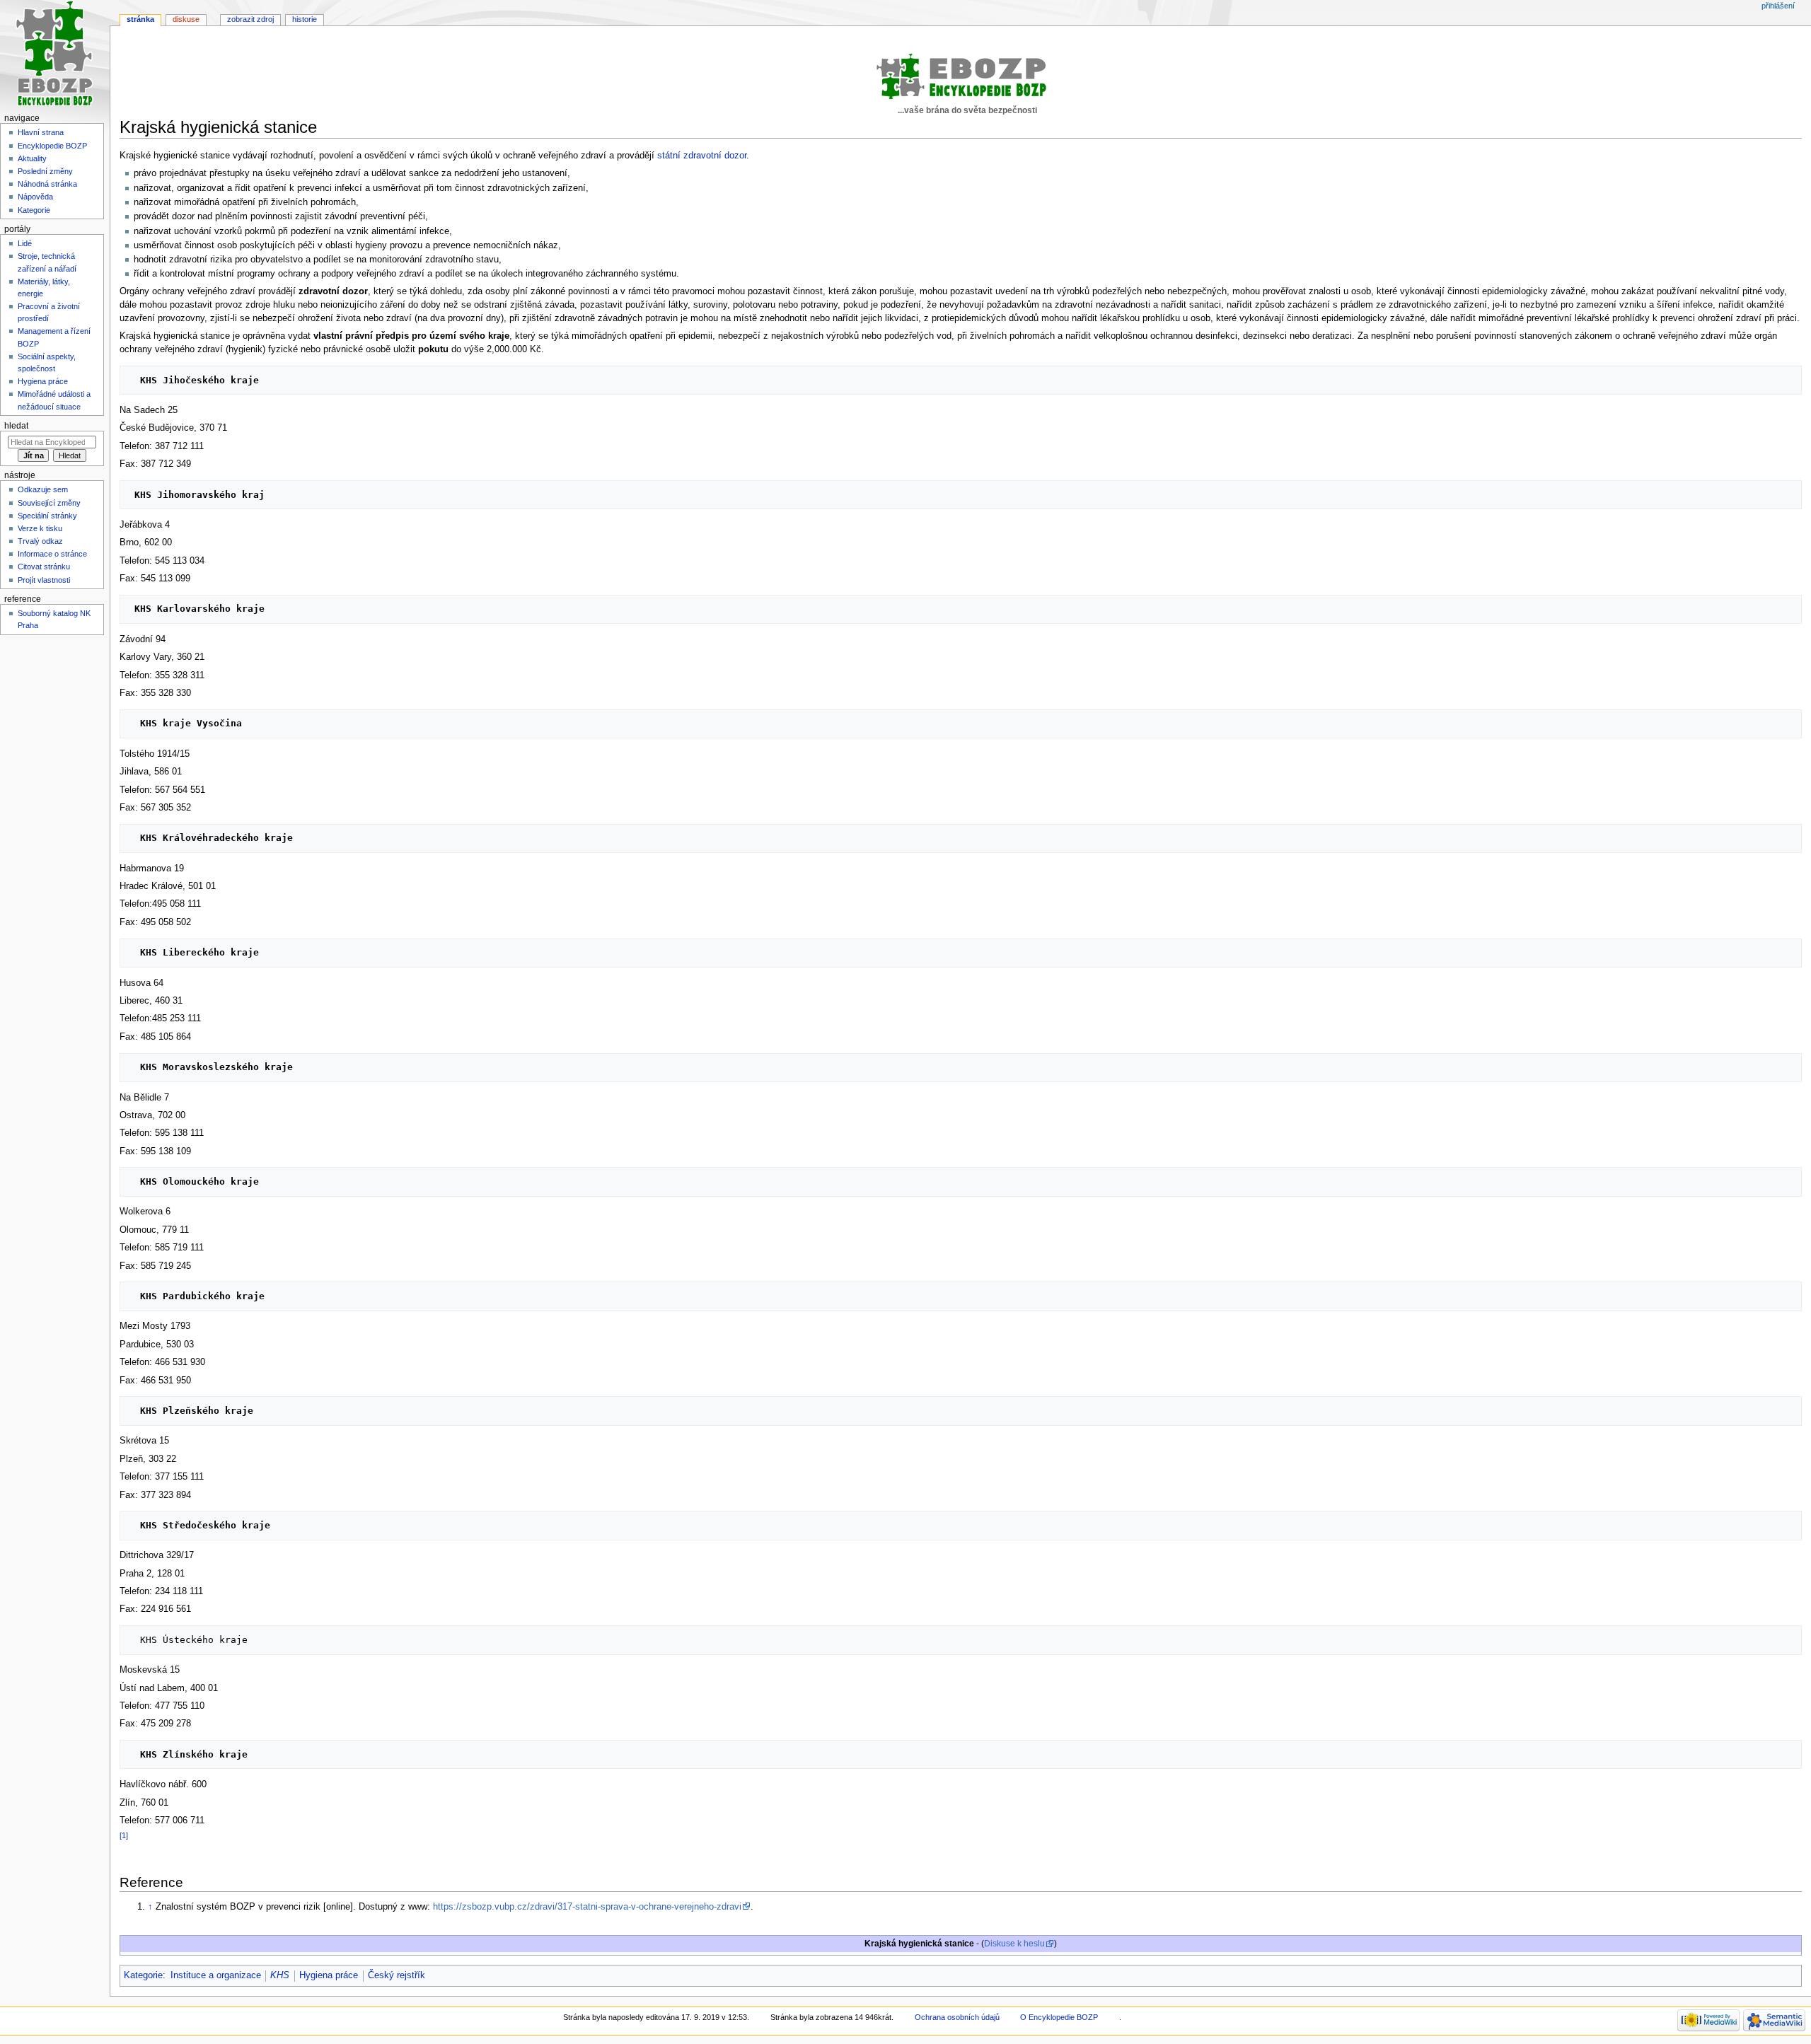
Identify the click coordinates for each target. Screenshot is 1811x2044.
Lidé (25, 243)
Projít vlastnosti (44, 580)
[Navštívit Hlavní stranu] (55, 55)
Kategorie (143, 1975)
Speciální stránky (47, 516)
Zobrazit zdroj (250, 19)
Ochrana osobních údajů (957, 2017)
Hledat (16, 426)
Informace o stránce (52, 554)
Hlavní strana (41, 132)
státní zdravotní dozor (702, 156)
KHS (280, 1975)
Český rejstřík (397, 1975)
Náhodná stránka (47, 184)
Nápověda (35, 197)
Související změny (49, 503)
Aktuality (32, 158)
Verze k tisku (40, 528)
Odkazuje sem (43, 489)
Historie (305, 19)
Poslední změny (45, 171)
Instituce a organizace (216, 1975)
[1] (124, 1835)
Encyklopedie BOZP (52, 146)
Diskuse (186, 19)
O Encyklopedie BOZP (1059, 2017)
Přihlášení (1778, 6)
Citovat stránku (44, 567)
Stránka (140, 19)
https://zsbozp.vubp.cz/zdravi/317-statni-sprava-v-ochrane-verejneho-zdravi (587, 1907)
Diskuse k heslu (1014, 1944)
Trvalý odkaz (40, 541)
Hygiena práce (329, 1975)
